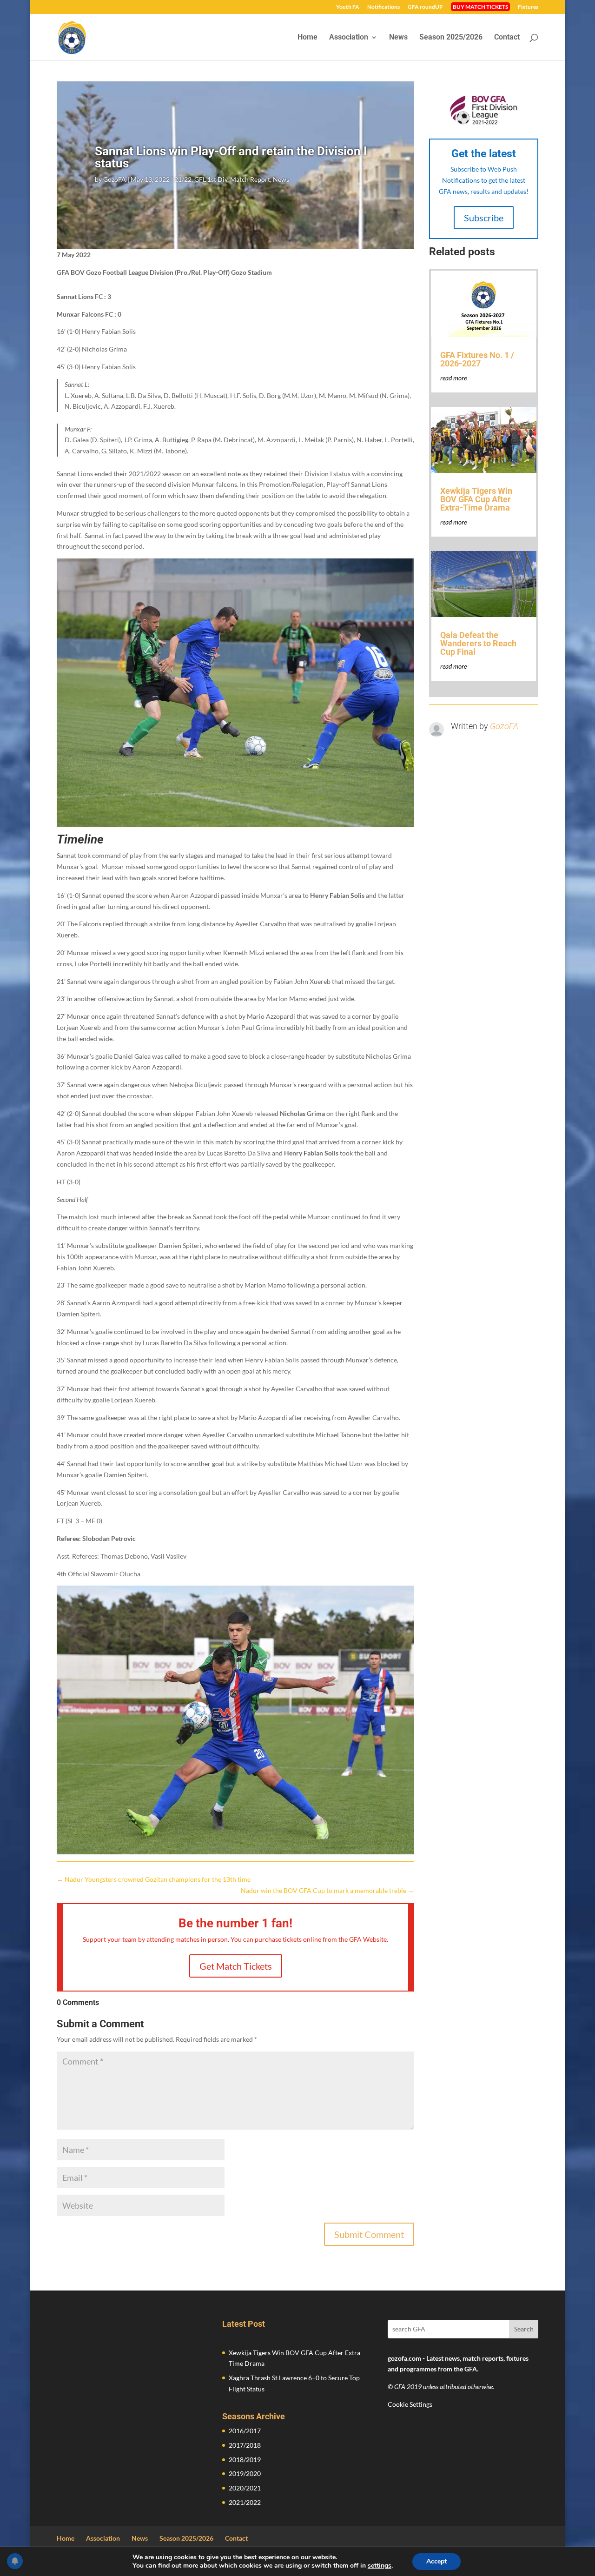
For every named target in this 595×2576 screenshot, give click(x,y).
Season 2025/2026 (451, 38)
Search (524, 2329)
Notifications (383, 7)
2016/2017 (245, 2431)
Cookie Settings (410, 2404)
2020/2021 (245, 2488)
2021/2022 (245, 2502)
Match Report (250, 179)
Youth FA (348, 7)
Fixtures (528, 7)
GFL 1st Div (211, 179)
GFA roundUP (425, 7)
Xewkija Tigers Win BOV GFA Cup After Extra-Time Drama (476, 499)
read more (453, 378)
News (398, 38)
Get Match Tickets (236, 1966)
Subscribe (484, 218)
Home (307, 38)
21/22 (183, 179)
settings (380, 2566)
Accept (436, 2561)
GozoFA (115, 179)
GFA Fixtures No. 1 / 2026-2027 (477, 359)
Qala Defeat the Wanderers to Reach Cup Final (478, 643)
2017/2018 (245, 2445)
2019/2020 (245, 2473)
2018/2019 (245, 2460)
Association (349, 38)
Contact (507, 38)
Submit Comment (369, 2234)
